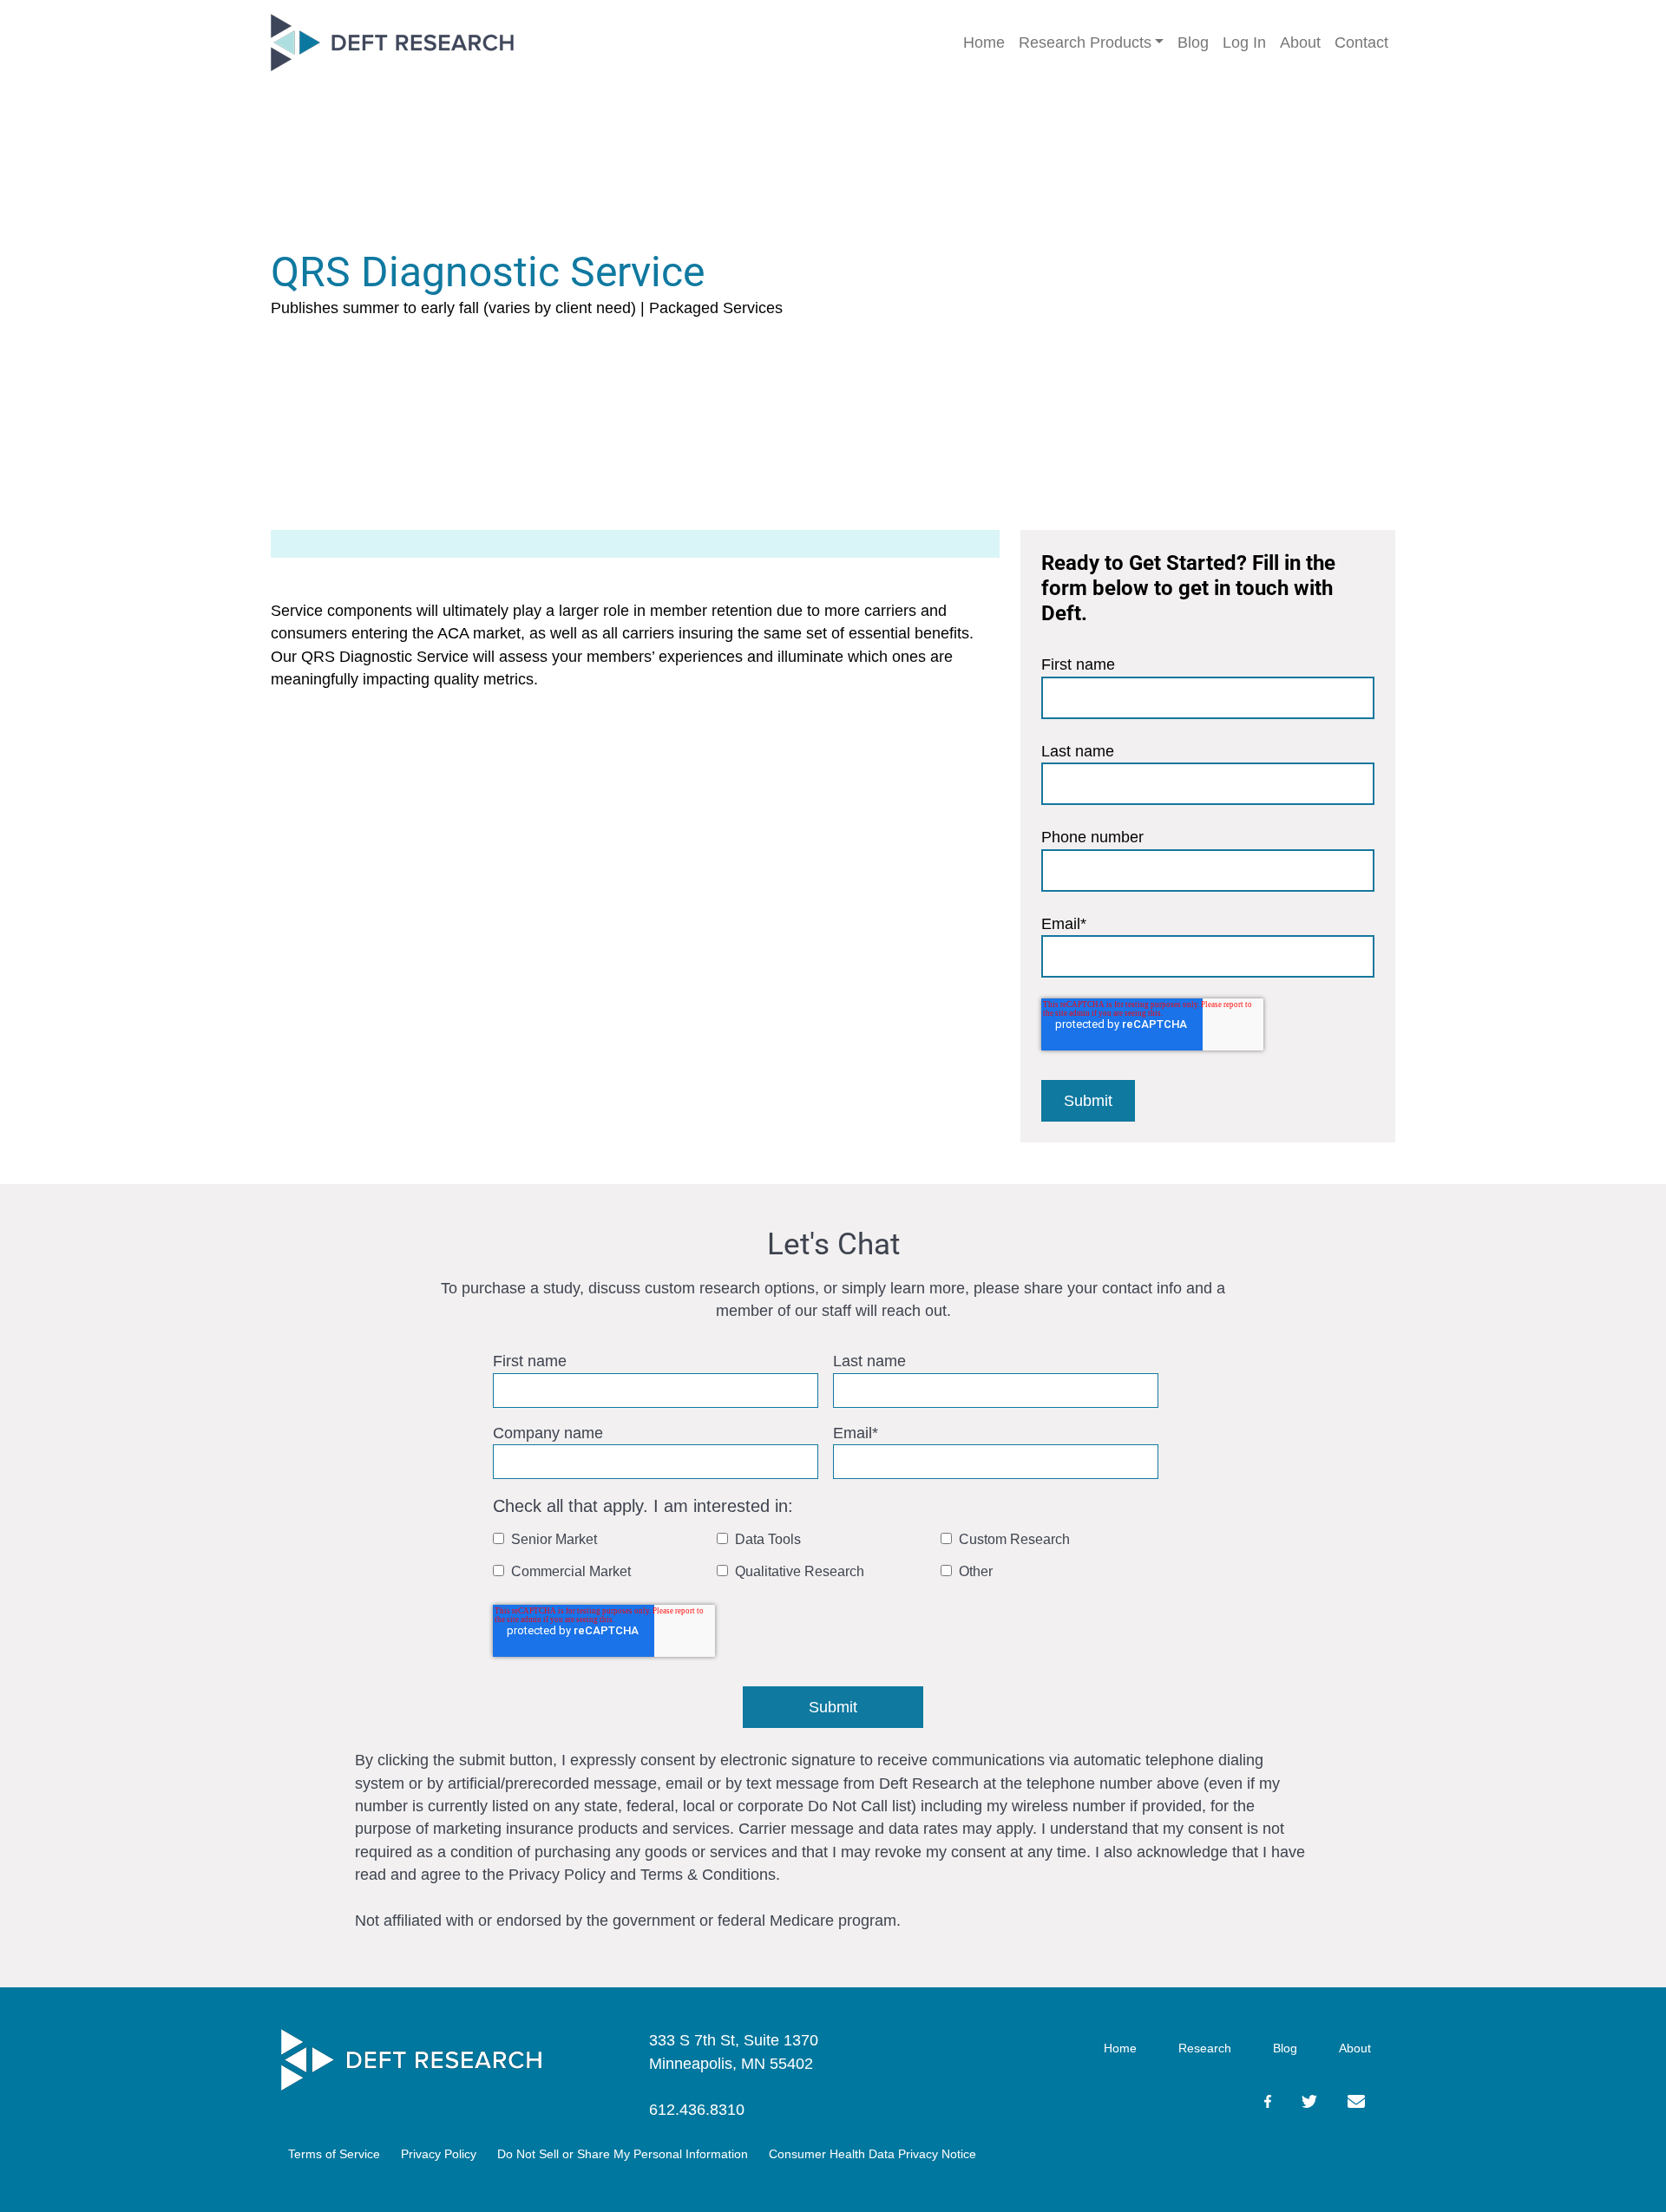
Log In (1244, 43)
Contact (1361, 43)
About (1300, 43)
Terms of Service (334, 2154)
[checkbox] (829, 1559)
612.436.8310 (697, 2110)
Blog (1193, 43)
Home (984, 43)
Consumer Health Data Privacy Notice (872, 2154)
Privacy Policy (439, 2154)
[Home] (411, 2060)
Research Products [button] (1085, 43)
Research (1205, 2048)
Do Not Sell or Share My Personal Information (623, 2154)
